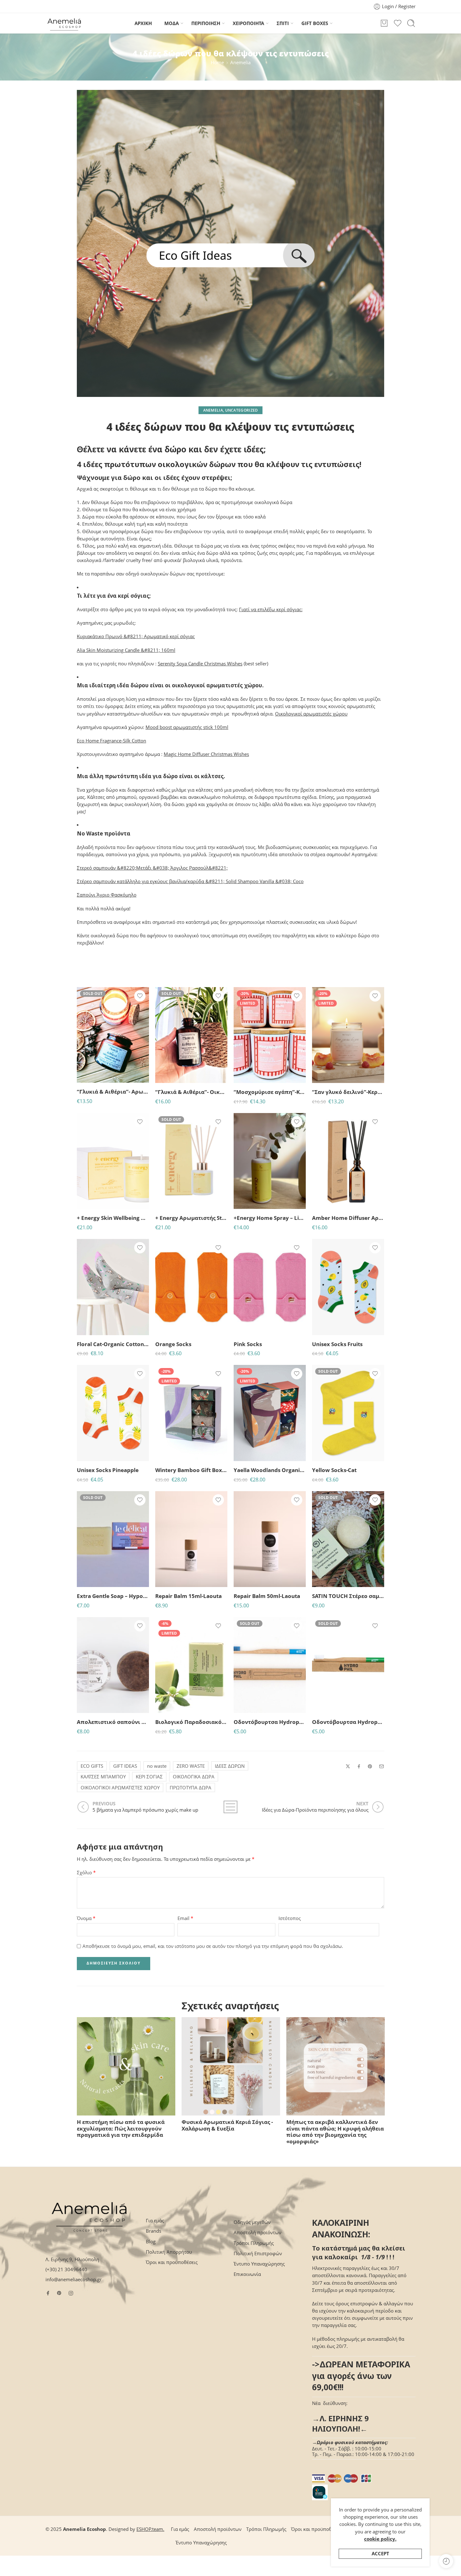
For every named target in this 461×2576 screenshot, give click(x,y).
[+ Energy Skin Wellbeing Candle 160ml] (113, 1161)
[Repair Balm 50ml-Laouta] (270, 1539)
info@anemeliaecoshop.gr (74, 2279)
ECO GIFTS (92, 1766)
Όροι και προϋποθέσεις (172, 2262)
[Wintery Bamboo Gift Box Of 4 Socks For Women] (191, 1413)
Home (217, 62)
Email (185, 1918)
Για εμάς (155, 2221)
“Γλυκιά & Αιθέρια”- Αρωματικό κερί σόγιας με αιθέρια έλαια (113, 1092)
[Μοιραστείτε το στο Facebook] (359, 1766)
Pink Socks (248, 1344)
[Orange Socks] (191, 1287)
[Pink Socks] (270, 1287)
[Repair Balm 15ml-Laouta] (191, 1539)
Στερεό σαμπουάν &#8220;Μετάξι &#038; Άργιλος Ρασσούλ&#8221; (152, 868)
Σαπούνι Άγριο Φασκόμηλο (107, 895)
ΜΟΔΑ (172, 23)
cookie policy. (380, 2539)
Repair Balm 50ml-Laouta (267, 1596)
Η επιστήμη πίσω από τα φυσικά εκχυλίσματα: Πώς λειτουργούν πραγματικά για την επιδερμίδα (121, 2128)
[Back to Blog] (230, 1807)
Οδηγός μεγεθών (252, 2222)
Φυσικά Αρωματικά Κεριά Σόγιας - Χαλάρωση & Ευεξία (227, 2125)
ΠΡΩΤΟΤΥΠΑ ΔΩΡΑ (191, 1788)
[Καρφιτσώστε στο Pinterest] (370, 1767)
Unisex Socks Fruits (337, 1344)
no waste (157, 1766)
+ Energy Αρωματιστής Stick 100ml (191, 1218)
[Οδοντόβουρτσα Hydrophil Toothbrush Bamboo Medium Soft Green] (348, 1665)
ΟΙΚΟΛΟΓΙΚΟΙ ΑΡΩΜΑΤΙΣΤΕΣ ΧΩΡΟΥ (120, 1788)
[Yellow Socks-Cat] (348, 1413)
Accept (380, 2554)
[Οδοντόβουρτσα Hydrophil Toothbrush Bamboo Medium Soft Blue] (270, 1665)
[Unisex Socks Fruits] (348, 1287)
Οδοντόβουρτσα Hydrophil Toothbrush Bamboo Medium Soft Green (348, 1722)
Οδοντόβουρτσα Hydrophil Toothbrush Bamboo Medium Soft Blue (270, 1722)
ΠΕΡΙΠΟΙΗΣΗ (206, 23)
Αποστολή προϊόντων (257, 2233)
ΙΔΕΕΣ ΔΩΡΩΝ (230, 1766)
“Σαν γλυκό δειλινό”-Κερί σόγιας (348, 1092)
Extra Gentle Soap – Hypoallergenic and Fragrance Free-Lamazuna (113, 1596)
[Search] (411, 23)
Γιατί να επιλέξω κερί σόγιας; (271, 609)
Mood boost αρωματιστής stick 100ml (187, 727)
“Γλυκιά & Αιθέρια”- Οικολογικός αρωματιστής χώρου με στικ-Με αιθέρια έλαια (191, 1092)
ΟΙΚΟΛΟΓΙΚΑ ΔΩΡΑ (194, 1777)
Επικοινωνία (247, 2274)
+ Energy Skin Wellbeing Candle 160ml (113, 1218)
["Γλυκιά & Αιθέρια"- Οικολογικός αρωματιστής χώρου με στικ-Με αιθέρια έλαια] (191, 1035)
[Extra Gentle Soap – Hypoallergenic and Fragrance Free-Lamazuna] (113, 1539)
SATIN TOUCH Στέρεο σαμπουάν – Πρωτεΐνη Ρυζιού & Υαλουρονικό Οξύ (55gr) (348, 1596)
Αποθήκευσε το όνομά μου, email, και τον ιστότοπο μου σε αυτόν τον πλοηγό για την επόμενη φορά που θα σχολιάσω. (213, 1946)
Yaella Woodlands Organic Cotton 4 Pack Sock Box (270, 1470)
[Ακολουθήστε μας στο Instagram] (71, 2293)
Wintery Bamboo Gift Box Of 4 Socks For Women (191, 1470)
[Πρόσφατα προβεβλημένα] (446, 2561)
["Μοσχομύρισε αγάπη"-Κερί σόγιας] (270, 1035)
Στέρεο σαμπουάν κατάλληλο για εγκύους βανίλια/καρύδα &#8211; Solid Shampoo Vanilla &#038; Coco (190, 881)
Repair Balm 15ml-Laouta (188, 1596)
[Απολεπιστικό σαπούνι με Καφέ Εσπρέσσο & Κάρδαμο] (113, 1665)
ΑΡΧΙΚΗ (143, 23)
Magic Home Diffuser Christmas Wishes (206, 754)
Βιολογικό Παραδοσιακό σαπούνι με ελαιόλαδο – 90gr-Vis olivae (191, 1722)
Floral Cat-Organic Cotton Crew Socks (113, 1344)
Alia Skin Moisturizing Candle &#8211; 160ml (126, 650)
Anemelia (240, 62)
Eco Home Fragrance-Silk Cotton (111, 741)
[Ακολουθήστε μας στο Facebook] (48, 2293)
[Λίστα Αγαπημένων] (140, 996)
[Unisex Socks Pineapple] (113, 1413)
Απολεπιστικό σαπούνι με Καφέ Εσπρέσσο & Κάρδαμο (113, 1722)
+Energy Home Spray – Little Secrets (270, 1218)
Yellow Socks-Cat (334, 1470)
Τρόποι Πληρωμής (254, 2243)
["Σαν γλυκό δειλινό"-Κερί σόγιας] (348, 1035)
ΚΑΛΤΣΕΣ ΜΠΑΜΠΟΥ (103, 1777)
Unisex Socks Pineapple (108, 1470)
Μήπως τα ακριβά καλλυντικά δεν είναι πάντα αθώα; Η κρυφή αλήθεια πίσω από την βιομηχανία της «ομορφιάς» (335, 2132)
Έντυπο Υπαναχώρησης (259, 2264)
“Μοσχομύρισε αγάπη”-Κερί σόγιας (270, 1092)
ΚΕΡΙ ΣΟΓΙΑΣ (149, 1777)
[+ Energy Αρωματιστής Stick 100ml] (191, 1161)
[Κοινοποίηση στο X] (348, 1766)
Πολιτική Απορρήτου (169, 2252)
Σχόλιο (86, 1873)
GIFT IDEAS (125, 1766)
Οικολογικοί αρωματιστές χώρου (311, 714)
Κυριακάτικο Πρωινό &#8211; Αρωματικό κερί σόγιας (136, 636)
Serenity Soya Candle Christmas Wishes (200, 664)
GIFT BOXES (315, 23)
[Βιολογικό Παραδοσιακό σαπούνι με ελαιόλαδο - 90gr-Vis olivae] (191, 1665)
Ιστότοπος (290, 1918)
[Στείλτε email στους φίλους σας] (382, 1766)
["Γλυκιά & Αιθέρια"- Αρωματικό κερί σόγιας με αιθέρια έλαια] (113, 1035)
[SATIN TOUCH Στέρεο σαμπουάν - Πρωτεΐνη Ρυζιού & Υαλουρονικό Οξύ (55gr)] (348, 1539)
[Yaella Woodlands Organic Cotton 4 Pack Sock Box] (270, 1413)
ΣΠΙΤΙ (283, 23)
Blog (151, 2242)
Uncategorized (242, 410)
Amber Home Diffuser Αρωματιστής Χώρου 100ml (348, 1218)
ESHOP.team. (150, 2529)
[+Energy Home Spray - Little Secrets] (270, 1161)
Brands (154, 2231)
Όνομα (86, 1918)
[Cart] (384, 23)
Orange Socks (173, 1344)
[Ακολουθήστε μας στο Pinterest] (59, 2293)
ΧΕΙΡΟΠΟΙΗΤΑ (248, 23)
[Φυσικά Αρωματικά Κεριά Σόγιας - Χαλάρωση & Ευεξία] (231, 2066)
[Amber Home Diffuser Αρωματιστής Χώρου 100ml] (348, 1161)
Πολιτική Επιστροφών (258, 2253)
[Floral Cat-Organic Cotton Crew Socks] (113, 1287)
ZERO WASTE (191, 1766)
